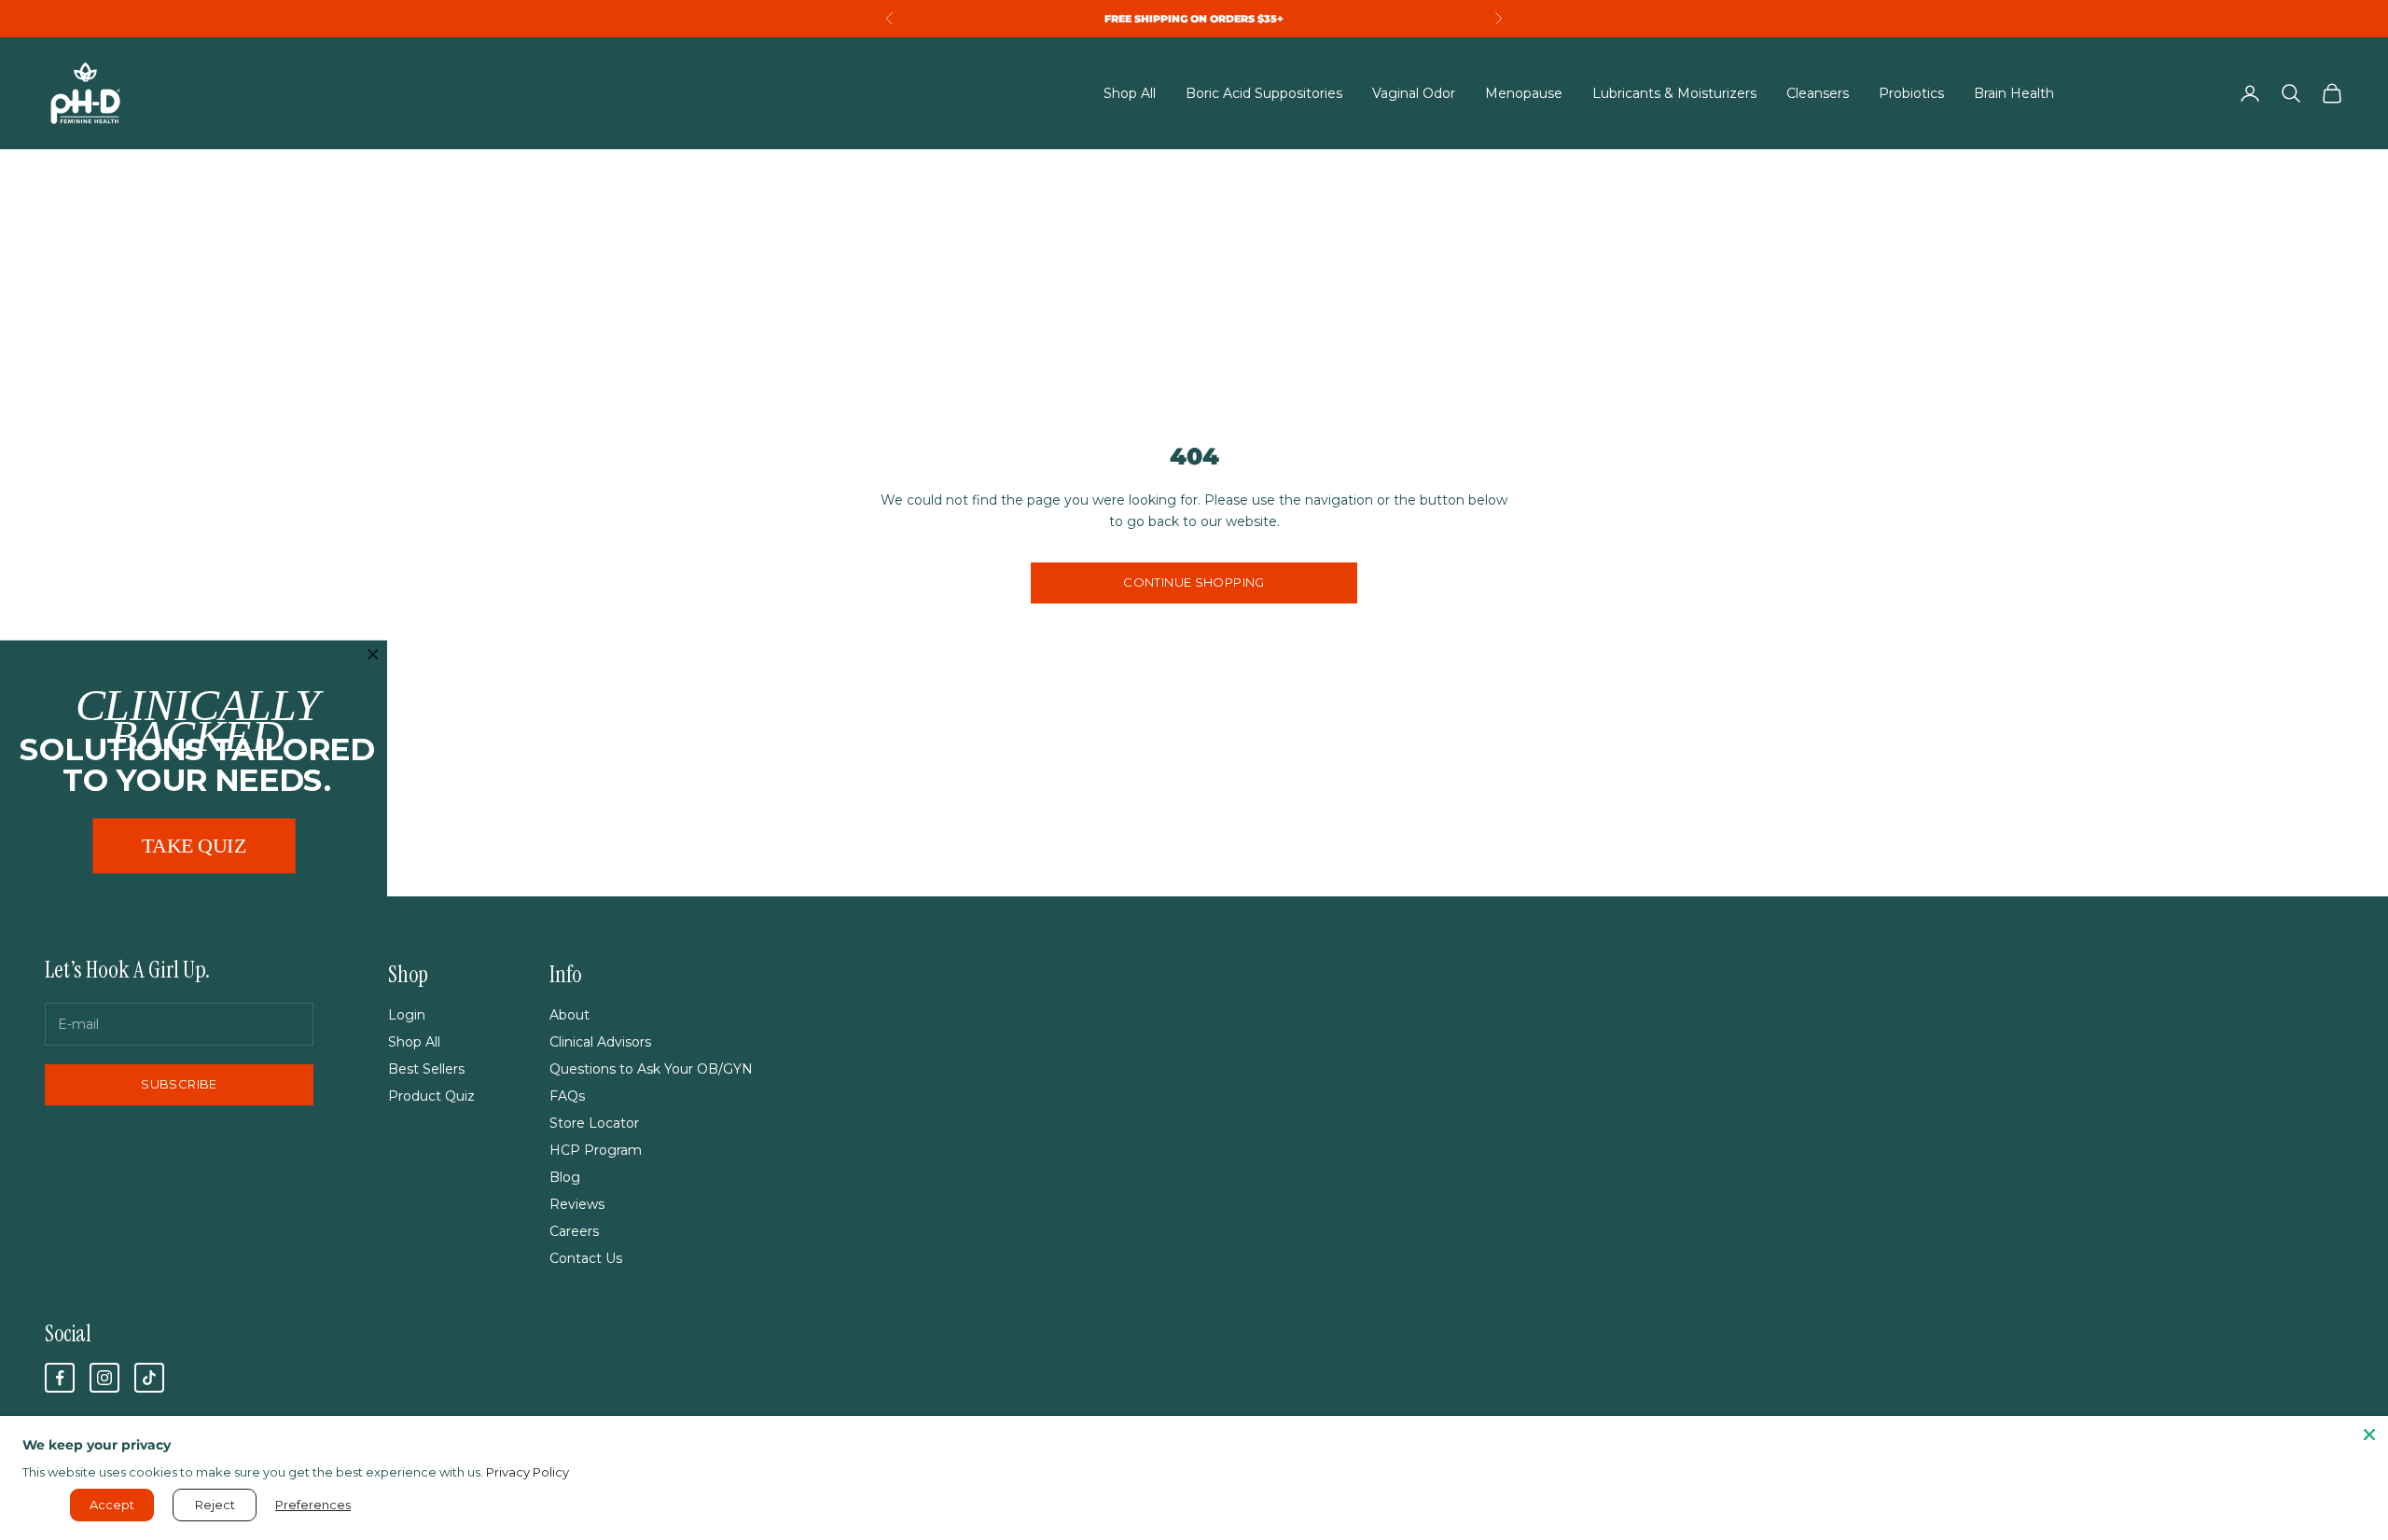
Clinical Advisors (600, 1042)
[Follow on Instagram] (104, 1378)
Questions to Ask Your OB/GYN (651, 1069)
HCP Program (596, 1150)
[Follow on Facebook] (60, 1378)
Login (407, 1015)
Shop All (1130, 93)
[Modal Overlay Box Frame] (194, 770)
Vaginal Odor (1414, 93)
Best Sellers (426, 1069)
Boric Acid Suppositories (1264, 93)
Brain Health (2014, 93)
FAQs (567, 1096)
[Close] (2369, 1435)
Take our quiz (1041, 19)
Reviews (577, 1204)
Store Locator (594, 1123)
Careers (574, 1231)
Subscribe (179, 1084)
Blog (565, 1177)
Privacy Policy (528, 1472)
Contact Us (586, 1258)
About (569, 1015)
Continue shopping (1194, 582)
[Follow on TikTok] (149, 1378)
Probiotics (1911, 93)
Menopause (1524, 93)
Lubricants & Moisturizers (1674, 93)
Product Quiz (431, 1096)
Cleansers (1818, 93)
